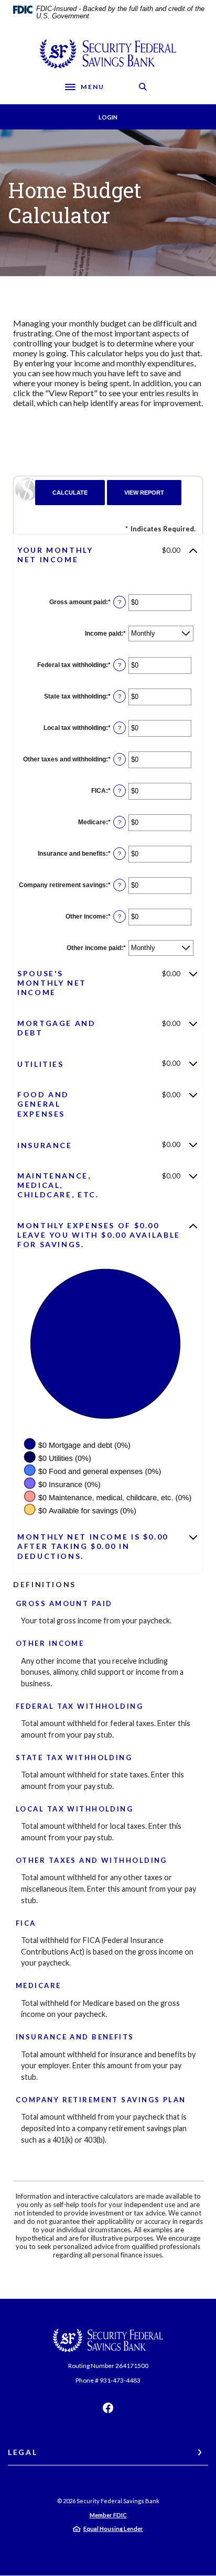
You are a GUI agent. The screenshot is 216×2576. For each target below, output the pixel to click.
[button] (108, 555)
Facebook (108, 2408)
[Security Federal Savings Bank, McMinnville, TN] (108, 54)
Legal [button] (23, 2452)
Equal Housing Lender (113, 2529)
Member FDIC (108, 2515)
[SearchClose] (143, 87)
